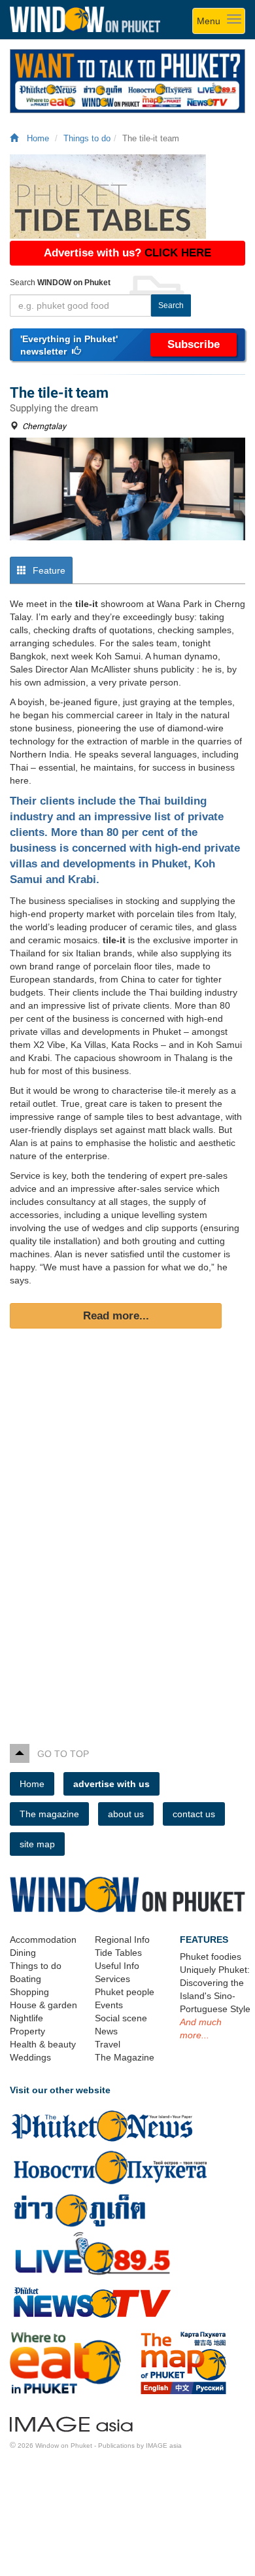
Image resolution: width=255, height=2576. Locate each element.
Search (171, 305)
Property (27, 2031)
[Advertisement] (127, 1538)
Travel (108, 2044)
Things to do (87, 139)
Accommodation (43, 1940)
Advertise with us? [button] (127, 253)
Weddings (30, 2057)
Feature (48, 570)
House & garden (43, 2005)
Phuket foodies (211, 1957)
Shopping (29, 1992)
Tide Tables (118, 1953)
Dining (23, 1953)
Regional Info (122, 1940)
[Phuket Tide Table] (127, 197)
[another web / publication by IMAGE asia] (71, 2422)
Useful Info (117, 1966)
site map (37, 1844)
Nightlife (26, 2018)
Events (109, 2005)
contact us (194, 1814)
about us (126, 1814)
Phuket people (125, 1992)
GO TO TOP (59, 1754)
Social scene (121, 2018)
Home (35, 139)
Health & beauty (43, 2044)
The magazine (49, 1814)
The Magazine (125, 2057)
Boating (25, 1979)
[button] (127, 345)
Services (112, 1979)
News (106, 2031)
